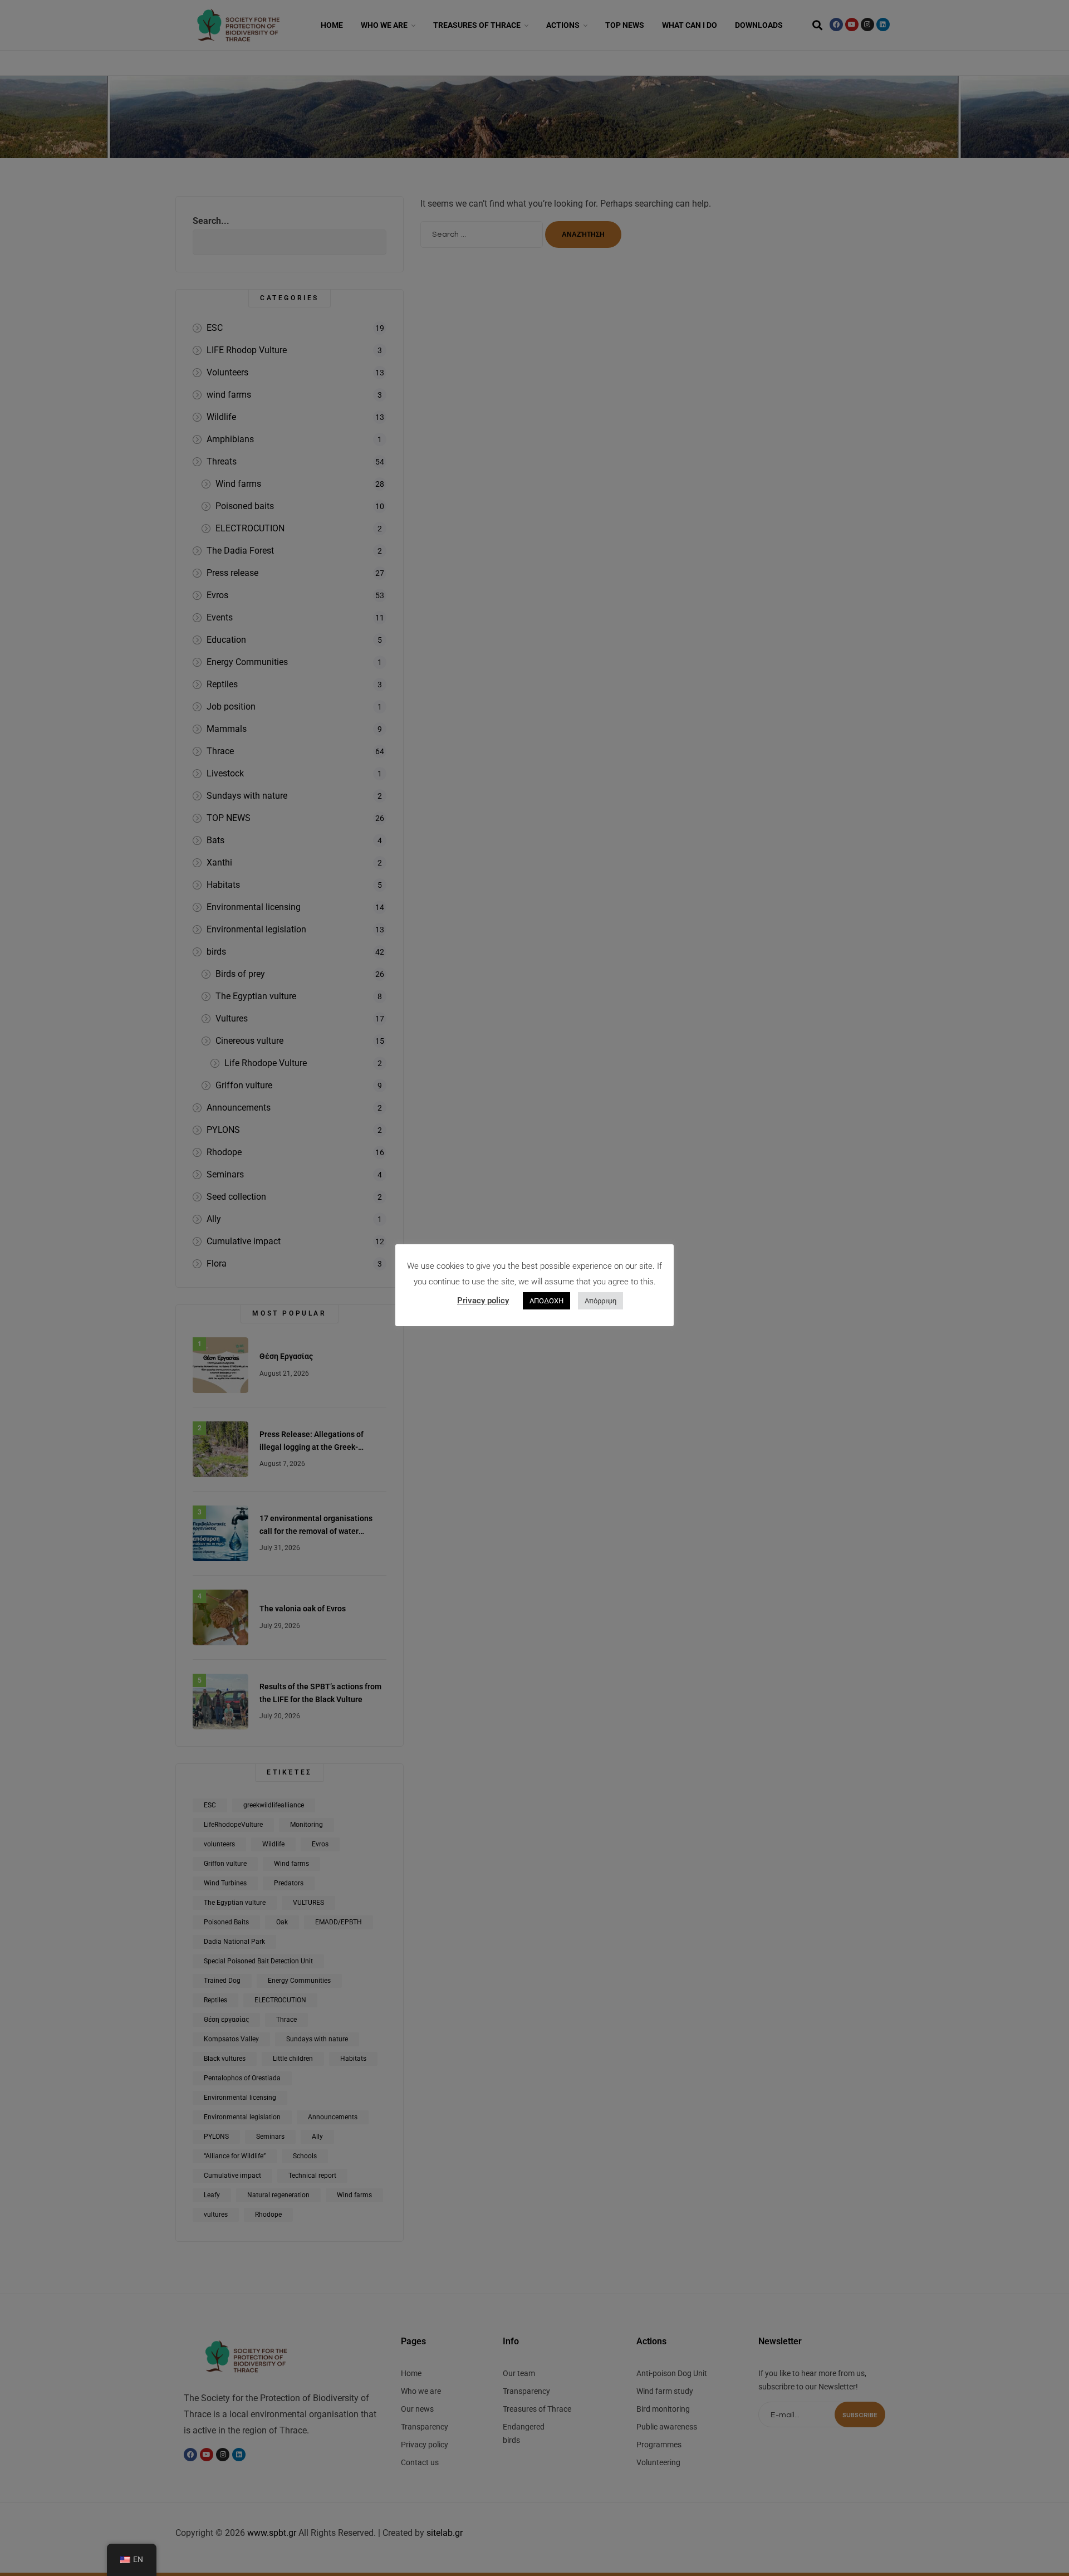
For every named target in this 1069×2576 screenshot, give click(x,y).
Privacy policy (483, 1301)
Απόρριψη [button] (600, 1301)
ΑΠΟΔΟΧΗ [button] (546, 1301)
